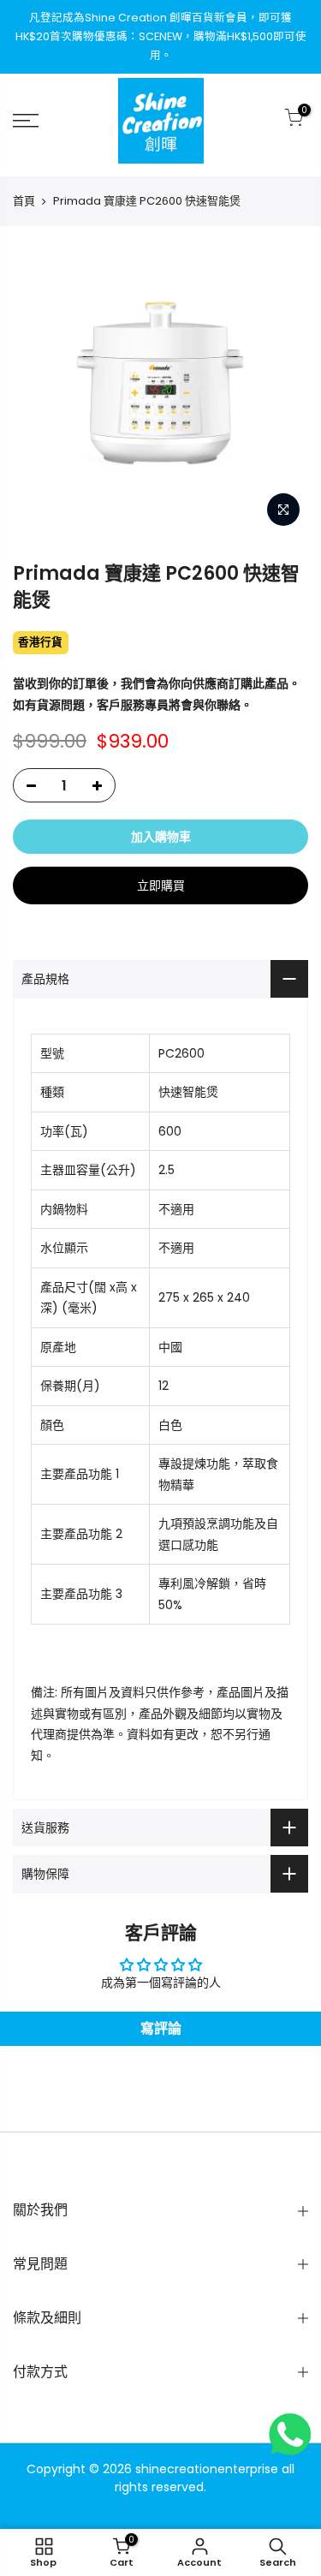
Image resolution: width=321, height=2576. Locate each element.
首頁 (24, 201)
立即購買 (161, 885)
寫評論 (161, 2028)
